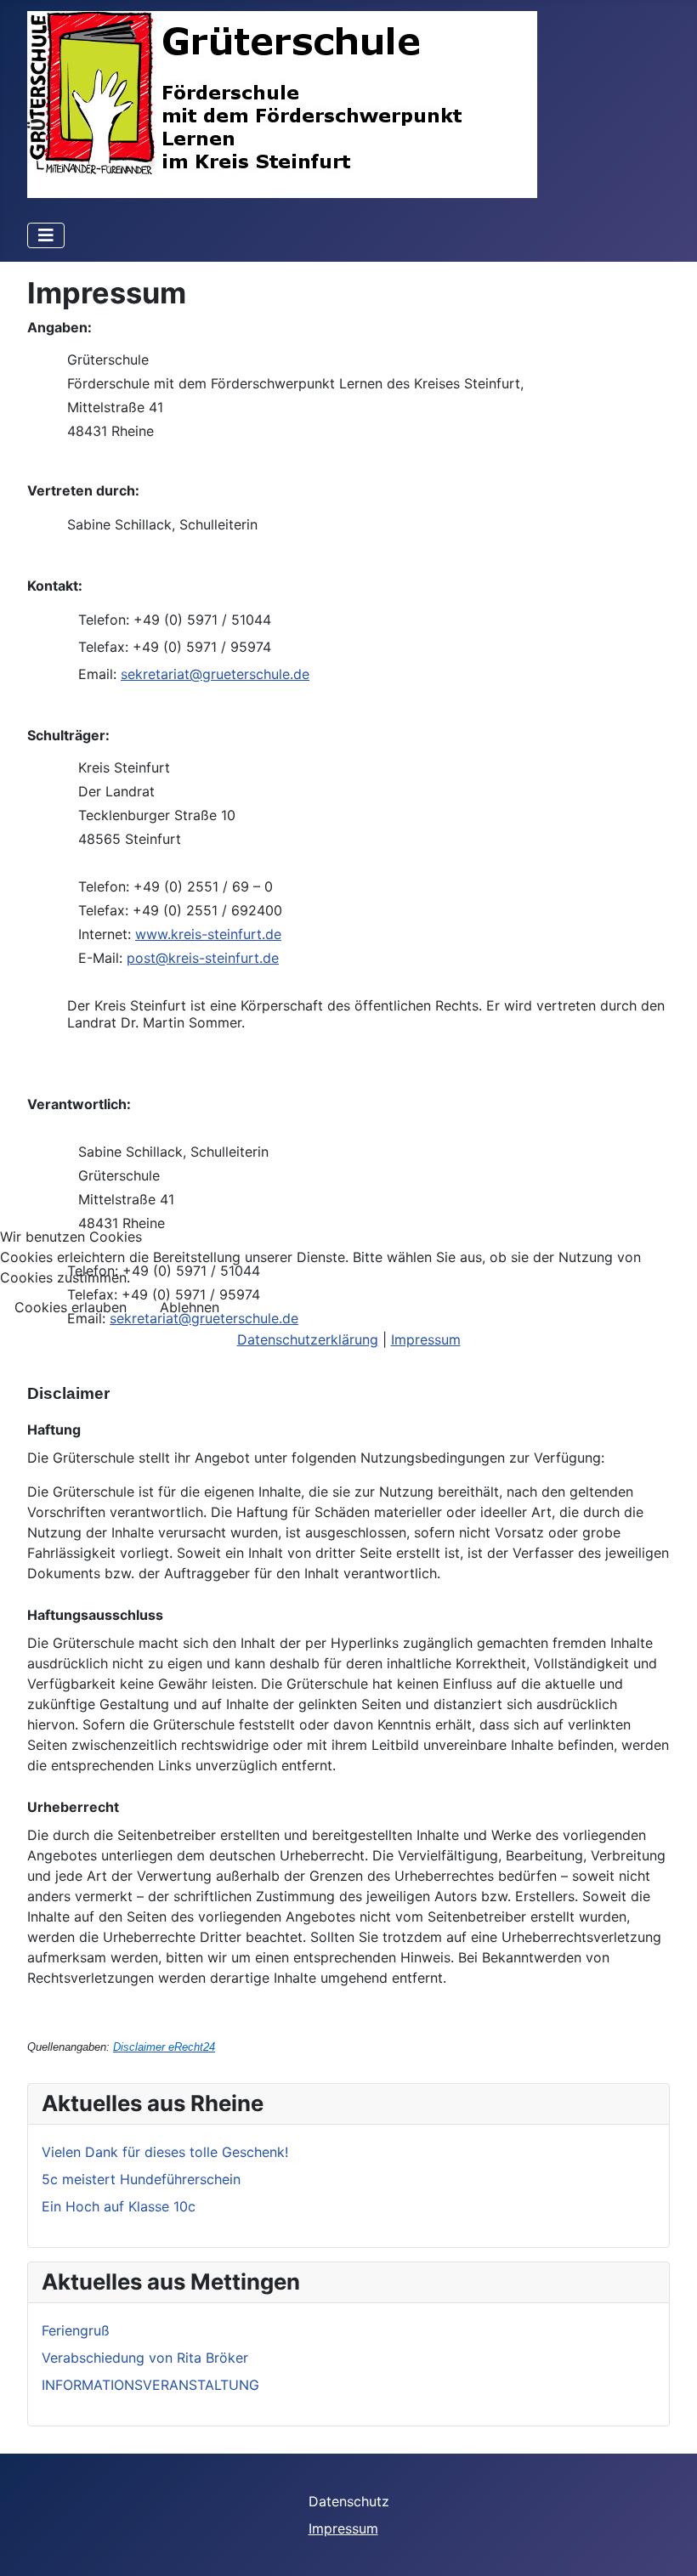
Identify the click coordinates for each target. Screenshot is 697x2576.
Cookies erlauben (71, 1307)
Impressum (426, 1339)
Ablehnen (190, 1307)
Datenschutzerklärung (308, 1339)
